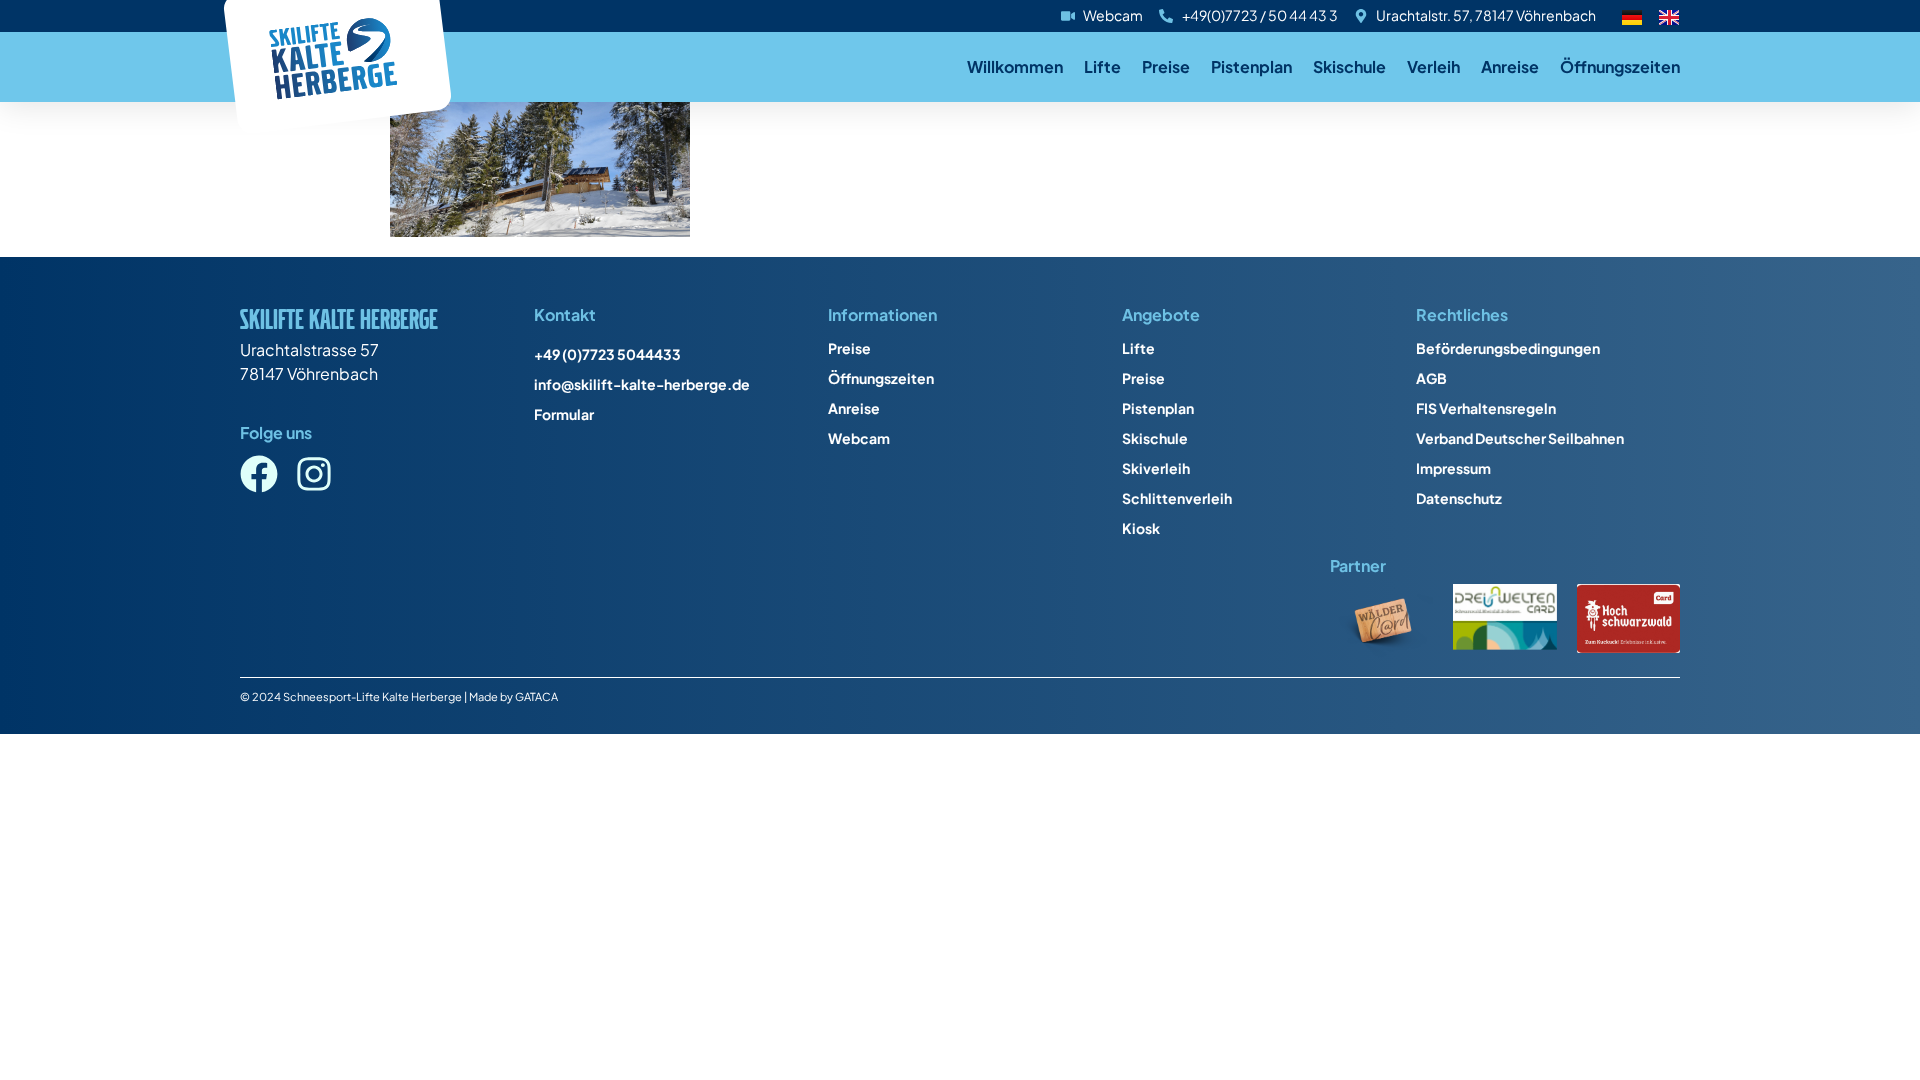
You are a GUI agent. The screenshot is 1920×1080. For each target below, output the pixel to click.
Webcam (859, 438)
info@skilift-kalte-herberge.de (642, 384)
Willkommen (1015, 66)
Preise (1166, 66)
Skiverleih (1156, 468)
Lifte (1102, 66)
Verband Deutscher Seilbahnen (1520, 438)
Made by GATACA (513, 696)
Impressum (1453, 468)
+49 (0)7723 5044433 (607, 354)
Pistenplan (1251, 66)
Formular (564, 414)
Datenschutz (1459, 498)
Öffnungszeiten (1620, 66)
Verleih (1433, 66)
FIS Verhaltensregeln (1486, 408)
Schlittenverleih (1177, 498)
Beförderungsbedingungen (1508, 348)
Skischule (1349, 66)
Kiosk (1141, 528)
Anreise (1510, 66)
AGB (1431, 378)
